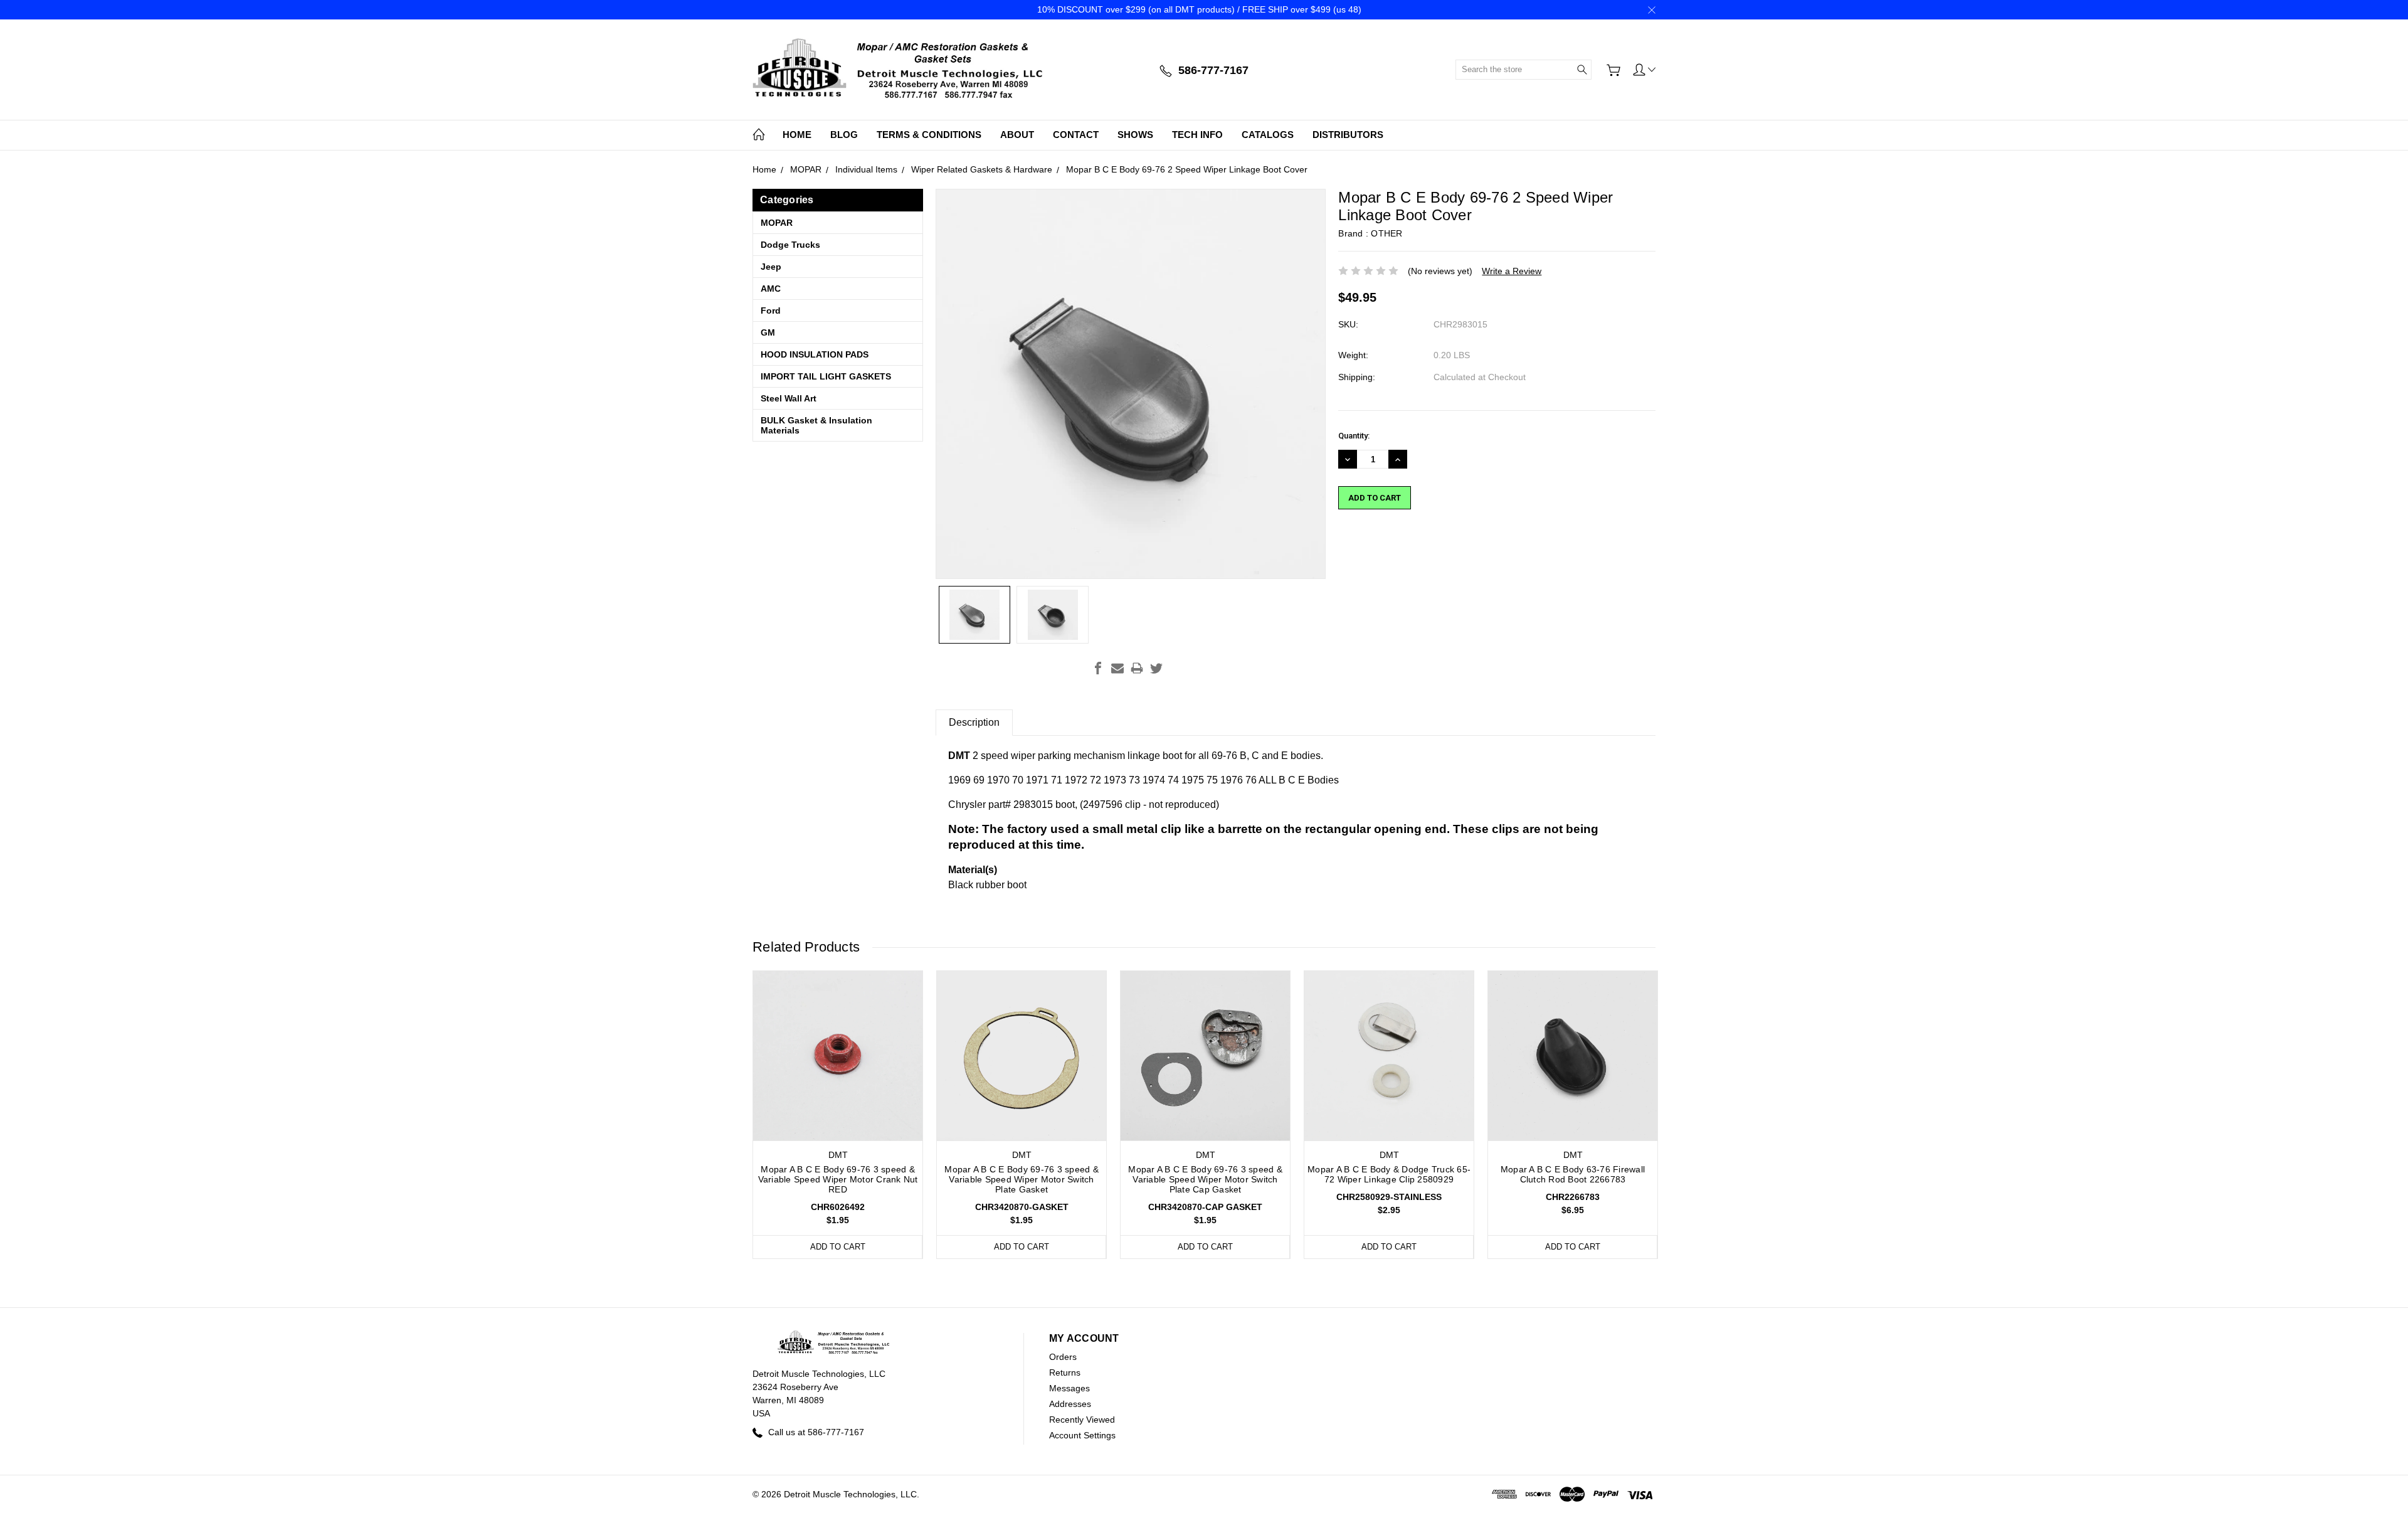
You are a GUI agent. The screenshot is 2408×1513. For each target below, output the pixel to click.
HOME (797, 135)
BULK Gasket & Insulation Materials (816, 425)
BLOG (844, 135)
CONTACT (1076, 135)
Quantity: (1354, 436)
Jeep (771, 267)
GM (768, 332)
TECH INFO (1197, 135)
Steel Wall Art (789, 398)
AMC (771, 289)
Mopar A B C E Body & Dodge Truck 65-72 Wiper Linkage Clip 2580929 (1389, 1174)
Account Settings (1082, 1435)
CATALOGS (1268, 135)
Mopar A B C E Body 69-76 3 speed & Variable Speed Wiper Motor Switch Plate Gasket (1022, 1179)
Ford (771, 311)
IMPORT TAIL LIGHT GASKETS (826, 376)
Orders (1063, 1357)
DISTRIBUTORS (1348, 135)
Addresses (1070, 1404)
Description (974, 722)
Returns (1065, 1372)
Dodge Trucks (790, 245)
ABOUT (1017, 135)
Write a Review (1512, 271)
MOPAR (777, 223)
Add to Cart (838, 1247)
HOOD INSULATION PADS (815, 354)
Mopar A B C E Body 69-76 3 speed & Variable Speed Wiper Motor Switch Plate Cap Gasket (1205, 1179)
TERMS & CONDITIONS (929, 135)
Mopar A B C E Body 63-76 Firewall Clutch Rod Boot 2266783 (1573, 1174)
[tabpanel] (838, 1115)
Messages (1069, 1388)
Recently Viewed (1082, 1420)
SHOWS (1135, 135)
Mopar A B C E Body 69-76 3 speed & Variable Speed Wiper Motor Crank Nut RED (838, 1179)
